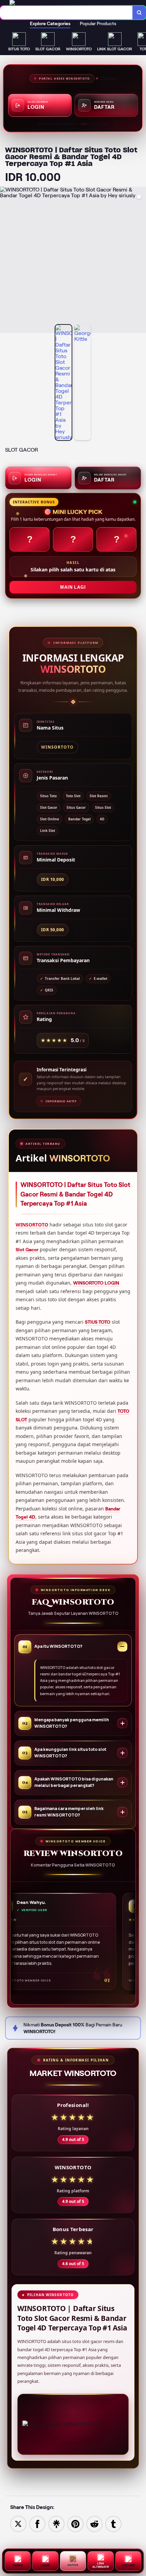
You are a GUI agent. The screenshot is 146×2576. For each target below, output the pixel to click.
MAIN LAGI (73, 587)
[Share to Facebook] (37, 2523)
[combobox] (66, 13)
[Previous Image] (5, 261)
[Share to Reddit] (94, 2523)
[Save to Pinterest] (75, 2523)
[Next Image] (141, 261)
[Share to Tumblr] (113, 2523)
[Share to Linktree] (56, 2523)
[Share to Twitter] (18, 2523)
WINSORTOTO (32, 1225)
